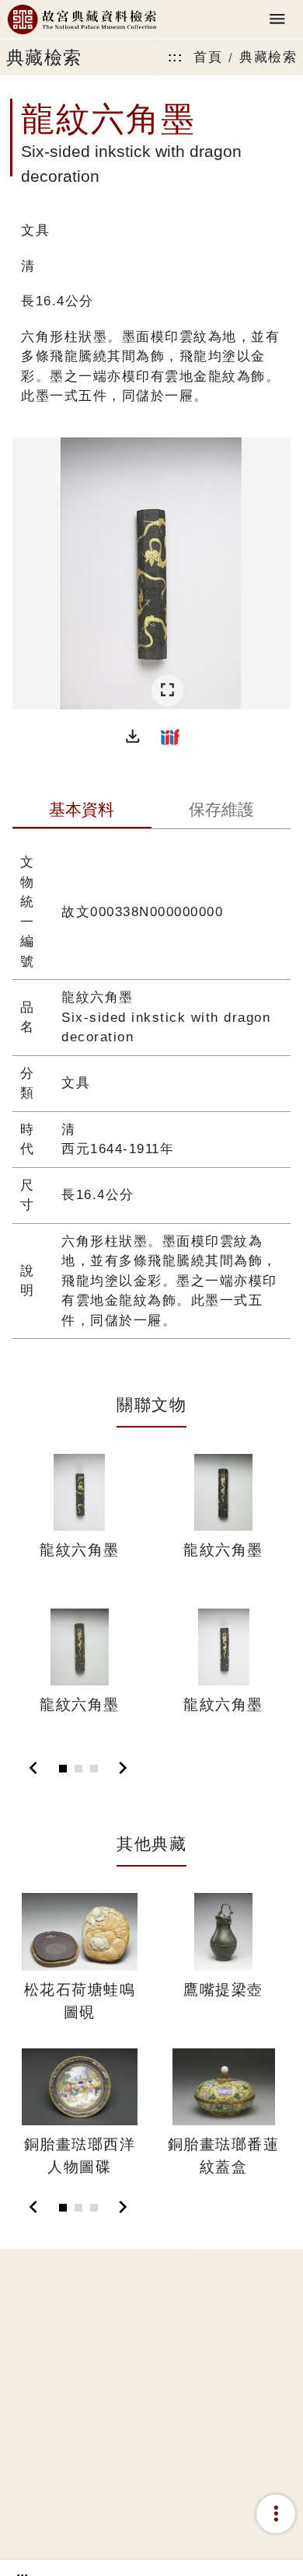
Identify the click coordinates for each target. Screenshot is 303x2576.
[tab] (82, 811)
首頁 (208, 57)
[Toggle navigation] (277, 20)
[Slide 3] (94, 1769)
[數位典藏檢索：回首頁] (82, 20)
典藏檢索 (268, 57)
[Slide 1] (63, 1769)
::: (176, 57)
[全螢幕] (167, 690)
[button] (133, 737)
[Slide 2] (78, 1769)
